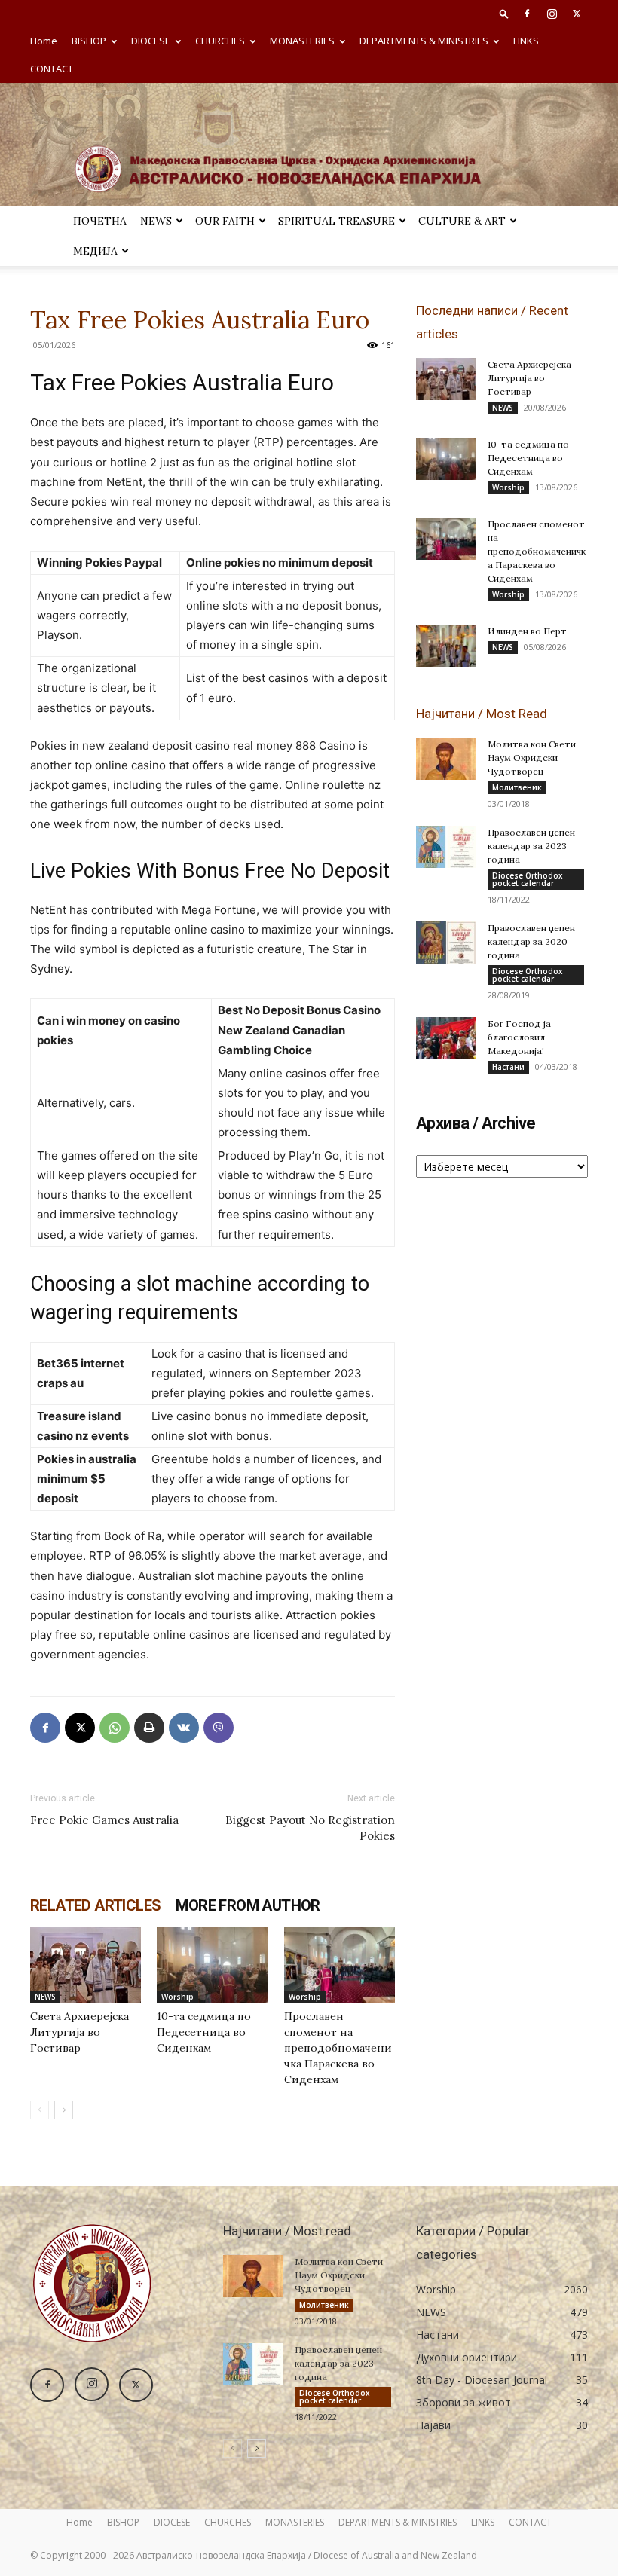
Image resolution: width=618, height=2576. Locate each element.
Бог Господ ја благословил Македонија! (519, 1037)
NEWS (156, 221)
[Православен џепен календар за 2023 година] (446, 847)
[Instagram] (552, 14)
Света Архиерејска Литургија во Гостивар (80, 2032)
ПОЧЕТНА (100, 221)
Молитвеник (517, 787)
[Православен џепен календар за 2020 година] (446, 943)
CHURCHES (220, 41)
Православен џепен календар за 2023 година (531, 846)
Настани (508, 1067)
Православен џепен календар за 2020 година (531, 941)
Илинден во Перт (527, 631)
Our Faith (225, 221)
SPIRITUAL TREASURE (337, 221)
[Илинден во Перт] (446, 646)
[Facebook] (527, 14)
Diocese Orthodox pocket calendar (528, 879)
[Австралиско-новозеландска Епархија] (309, 144)
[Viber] (219, 1728)
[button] (504, 13)
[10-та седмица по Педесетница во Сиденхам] (212, 1965)
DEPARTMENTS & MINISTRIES (424, 41)
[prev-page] (40, 2110)
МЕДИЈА (95, 251)
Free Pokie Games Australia (104, 1820)
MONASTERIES (302, 41)
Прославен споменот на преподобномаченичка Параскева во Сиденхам (338, 2048)
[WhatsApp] (115, 1728)
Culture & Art (462, 221)
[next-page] (64, 2110)
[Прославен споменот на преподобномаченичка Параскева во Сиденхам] (340, 1965)
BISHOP (89, 41)
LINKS (526, 41)
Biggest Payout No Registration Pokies (310, 1828)
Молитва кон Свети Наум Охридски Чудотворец (532, 758)
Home (44, 41)
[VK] (184, 1728)
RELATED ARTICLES (95, 1905)
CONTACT (52, 69)
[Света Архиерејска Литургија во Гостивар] (86, 1965)
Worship (177, 1997)
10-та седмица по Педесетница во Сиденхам (204, 2032)
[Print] (149, 1728)
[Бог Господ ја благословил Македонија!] (446, 1038)
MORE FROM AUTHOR (248, 1905)
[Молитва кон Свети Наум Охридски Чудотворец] (446, 759)
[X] (577, 14)
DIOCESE (151, 41)
